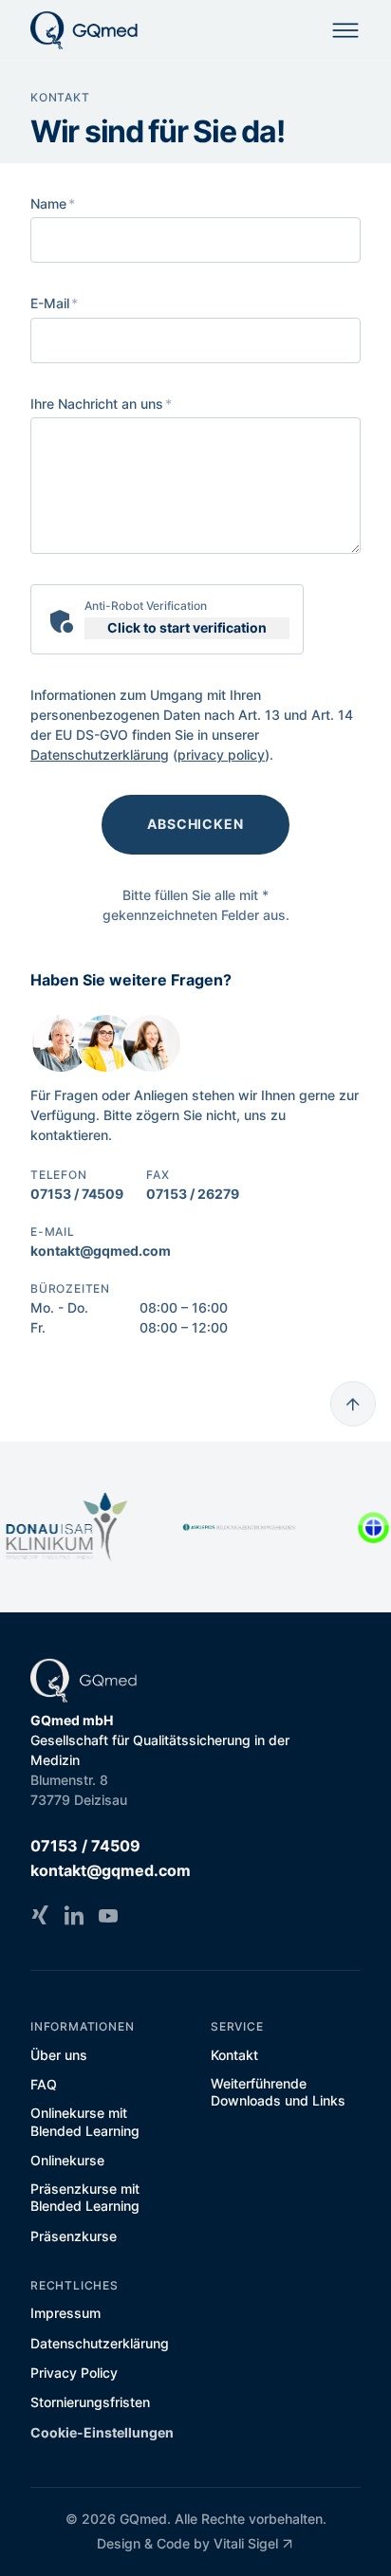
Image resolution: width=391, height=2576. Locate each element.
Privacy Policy (74, 2373)
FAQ (44, 2084)
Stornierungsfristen (90, 2402)
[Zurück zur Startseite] (84, 30)
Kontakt (234, 2055)
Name (53, 203)
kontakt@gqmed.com (101, 1251)
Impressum (65, 2313)
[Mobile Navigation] (345, 30)
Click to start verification (187, 627)
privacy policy (221, 754)
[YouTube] (108, 1915)
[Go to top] (353, 1404)
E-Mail (54, 303)
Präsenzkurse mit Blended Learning (85, 2197)
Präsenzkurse (74, 2236)
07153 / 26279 (193, 1194)
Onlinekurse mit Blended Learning (85, 2121)
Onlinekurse (67, 2160)
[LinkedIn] (74, 1915)
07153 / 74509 (77, 1194)
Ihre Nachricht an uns (101, 404)
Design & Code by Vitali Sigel (187, 2543)
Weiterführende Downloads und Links (278, 2092)
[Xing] (40, 1915)
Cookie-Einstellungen (102, 2432)
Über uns (59, 2055)
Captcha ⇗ (253, 648)
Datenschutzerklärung (100, 754)
